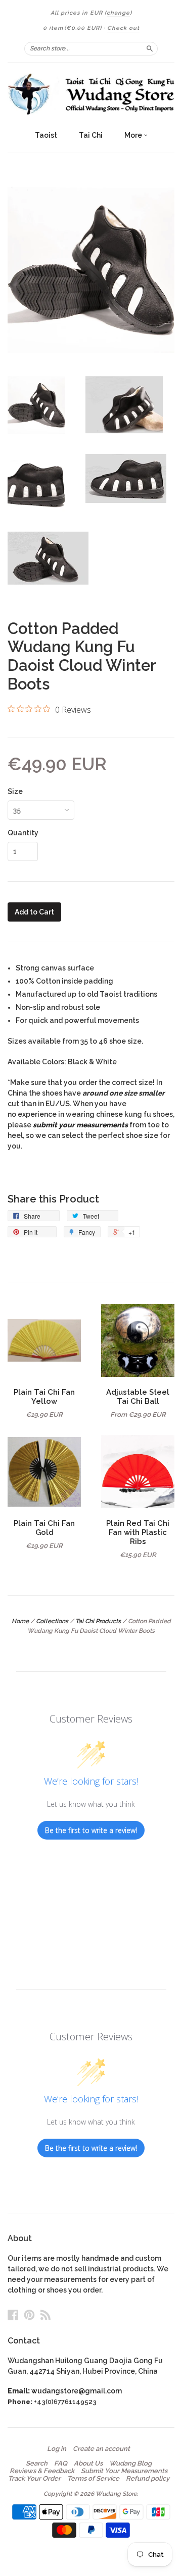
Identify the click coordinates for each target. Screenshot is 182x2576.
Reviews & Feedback (42, 2471)
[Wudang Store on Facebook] (13, 2315)
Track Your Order (34, 2479)
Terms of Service (93, 2479)
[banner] (91, 94)
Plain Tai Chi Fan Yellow (44, 1396)
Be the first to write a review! (91, 1830)
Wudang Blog (130, 2464)
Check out (123, 28)
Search (37, 2464)
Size (15, 791)
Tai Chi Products (98, 1621)
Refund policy (148, 2479)
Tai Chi (91, 135)
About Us (88, 2464)
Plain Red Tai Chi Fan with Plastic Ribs (138, 1532)
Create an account (101, 2449)
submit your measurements (80, 1125)
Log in (57, 2449)
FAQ (61, 2464)
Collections (52, 1621)
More (134, 135)
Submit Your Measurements (124, 2471)
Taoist (46, 135)
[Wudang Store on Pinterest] (29, 2315)
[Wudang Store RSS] (45, 2315)
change (118, 13)
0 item (72, 28)
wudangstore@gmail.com (77, 2391)
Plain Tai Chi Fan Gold (44, 1528)
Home (20, 1621)
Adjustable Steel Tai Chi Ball (138, 1396)
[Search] (150, 48)
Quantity (23, 833)
